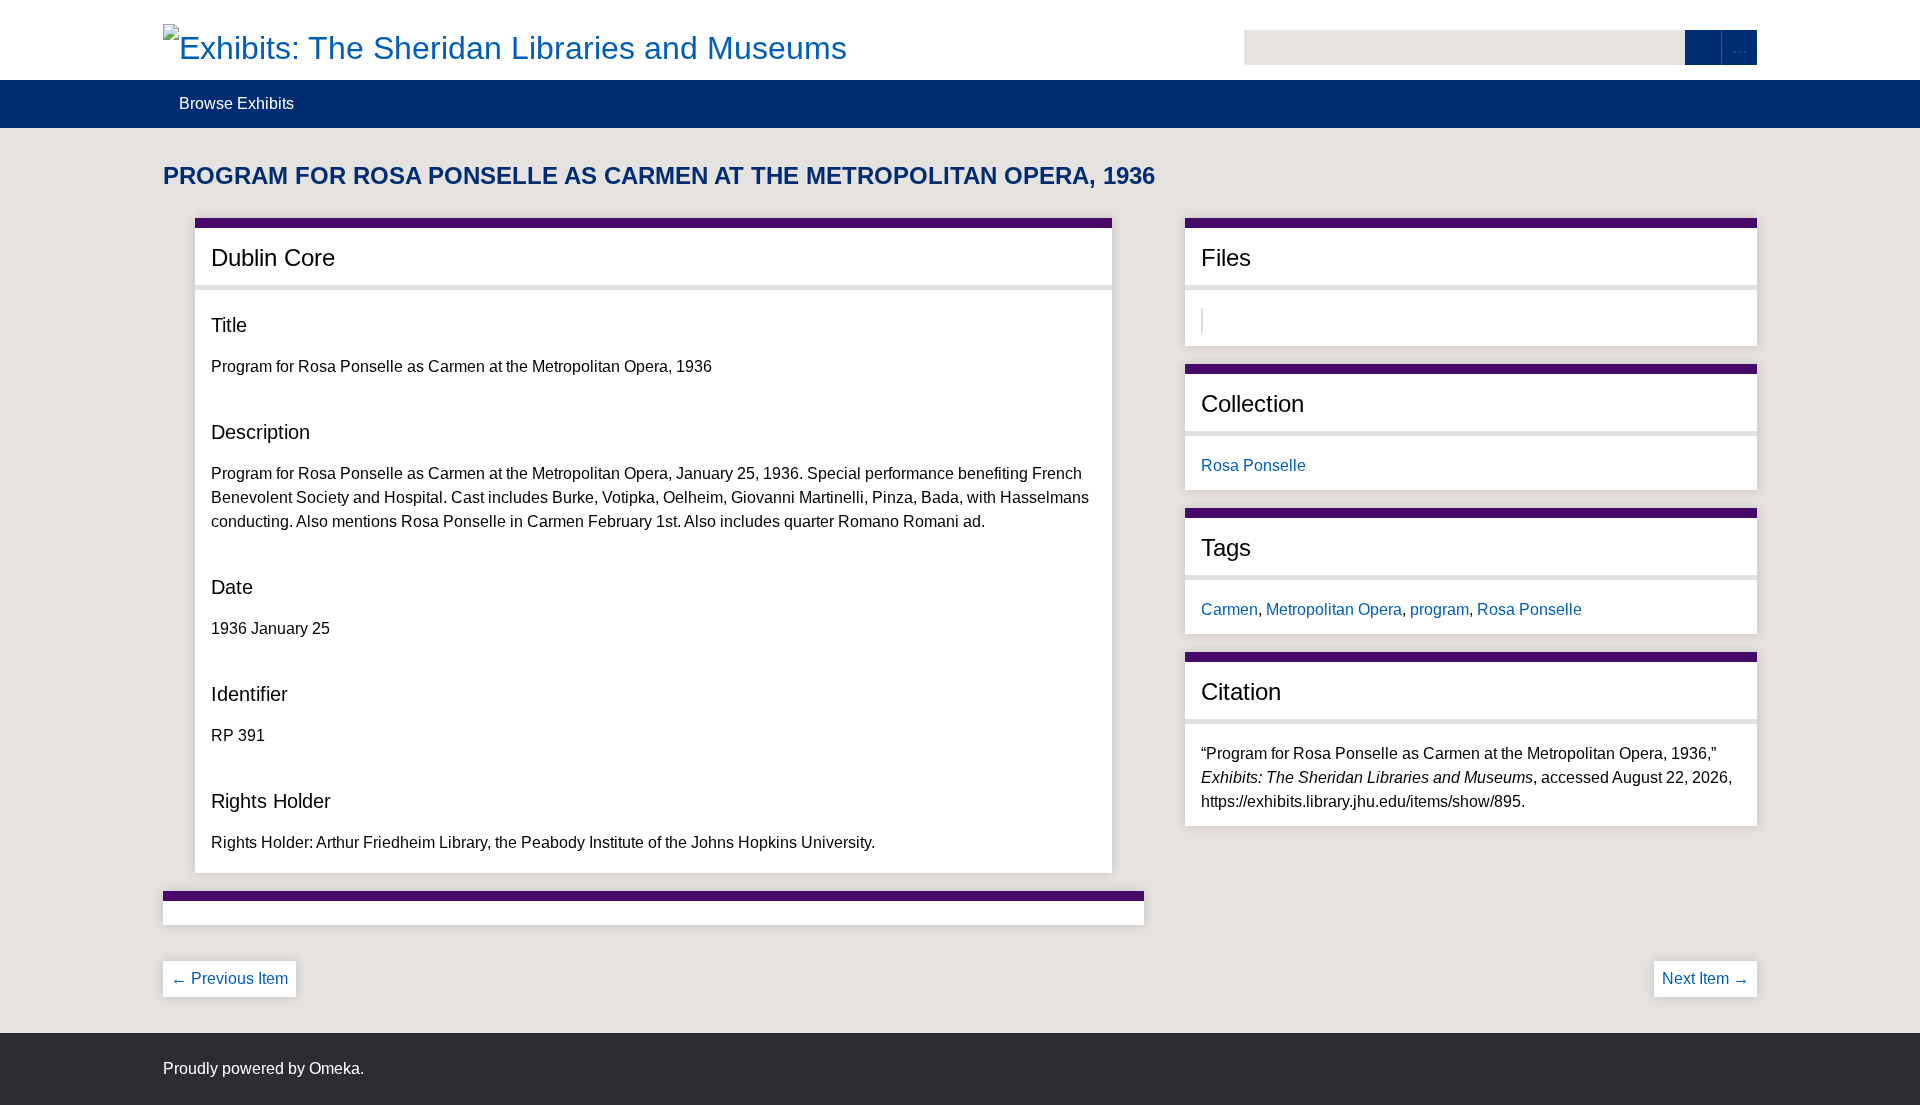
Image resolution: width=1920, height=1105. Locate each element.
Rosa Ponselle (1253, 465)
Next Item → (1705, 978)
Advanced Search (1739, 47)
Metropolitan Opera (1334, 609)
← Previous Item (229, 978)
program (1439, 609)
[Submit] (1703, 47)
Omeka (334, 1068)
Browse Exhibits (236, 103)
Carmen (1229, 609)
